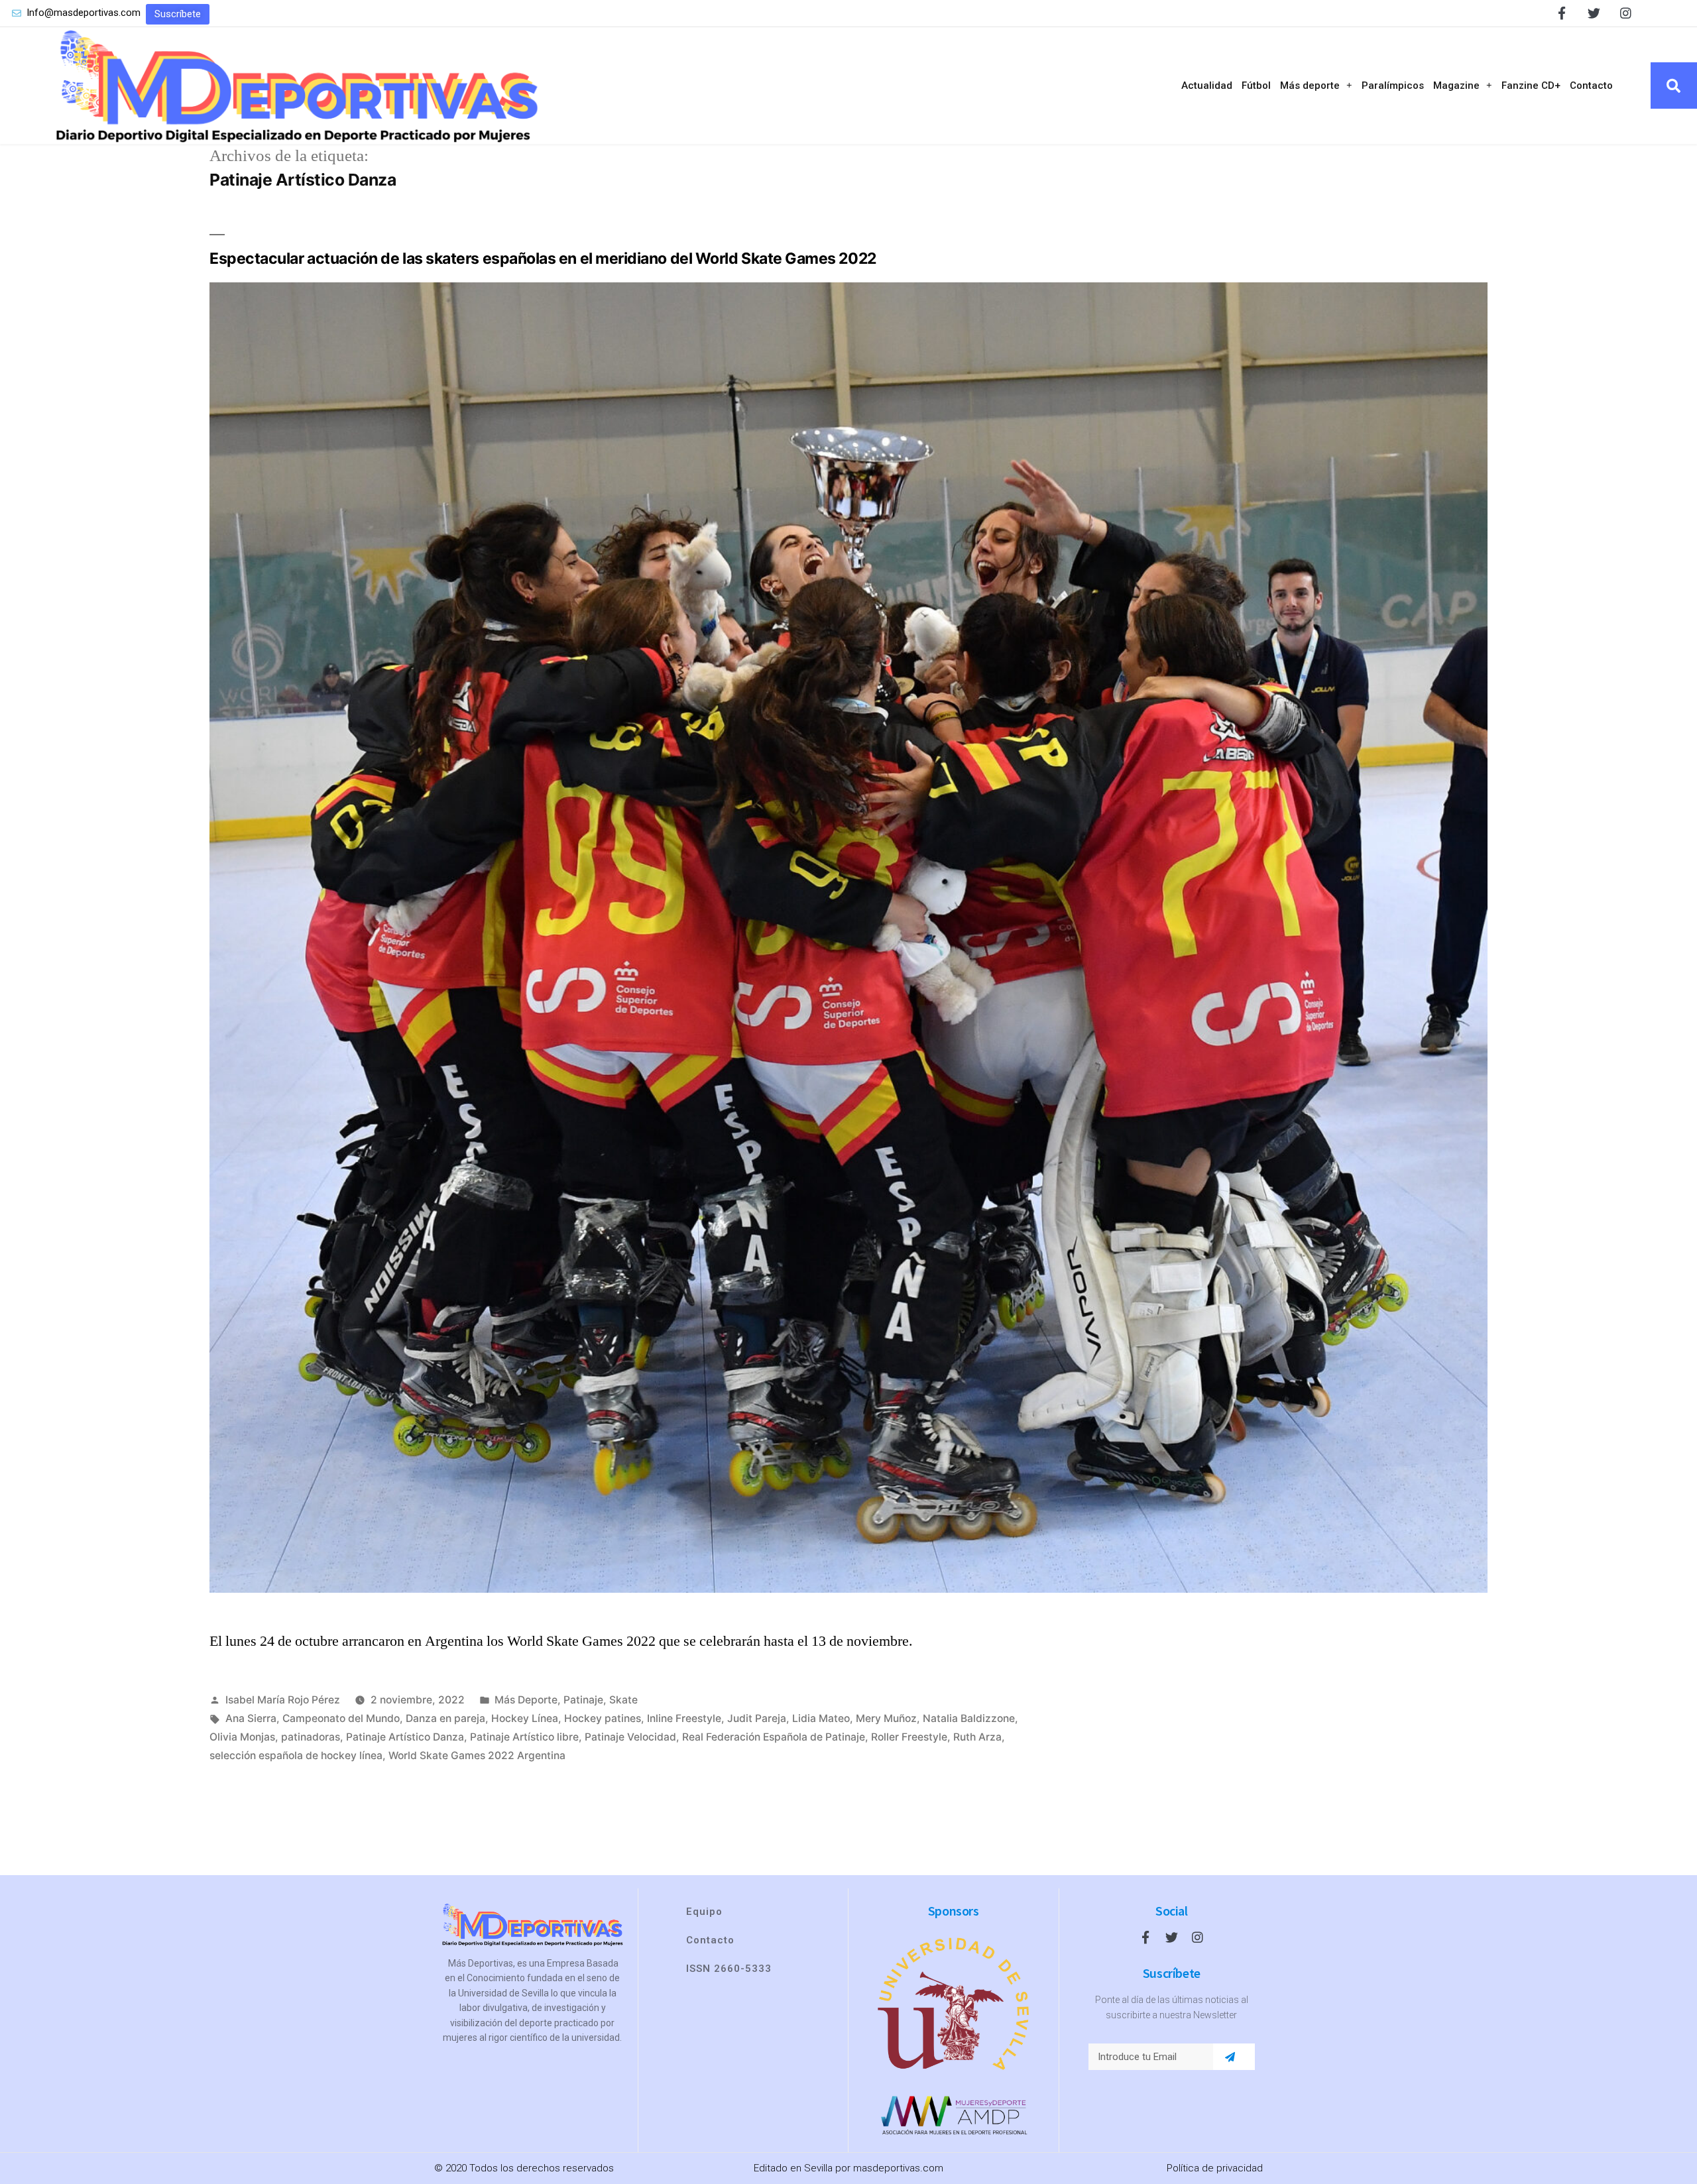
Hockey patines (603, 1718)
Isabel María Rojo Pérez (283, 1700)
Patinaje (583, 1700)
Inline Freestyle (684, 1718)
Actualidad (1207, 86)
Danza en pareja (445, 1718)
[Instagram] (1626, 13)
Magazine (1456, 86)
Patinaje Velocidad (630, 1737)
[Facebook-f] (1562, 13)
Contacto (1591, 86)
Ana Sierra (251, 1718)
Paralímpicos (1393, 86)
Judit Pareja (757, 1718)
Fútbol (1256, 86)
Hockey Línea (525, 1718)
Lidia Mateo (821, 1718)
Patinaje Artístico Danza (405, 1737)
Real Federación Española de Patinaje (774, 1737)
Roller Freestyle (909, 1737)
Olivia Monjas (242, 1737)
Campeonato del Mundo (341, 1718)
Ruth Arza (977, 1737)
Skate (623, 1700)
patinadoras (311, 1737)
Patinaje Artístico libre (524, 1737)
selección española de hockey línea (296, 1755)
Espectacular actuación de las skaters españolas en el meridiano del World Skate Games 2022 (543, 259)
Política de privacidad (1215, 2168)
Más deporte (1310, 86)
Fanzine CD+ (1531, 86)
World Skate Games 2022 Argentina (477, 1755)
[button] (178, 14)
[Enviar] (1230, 2057)
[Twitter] (1594, 13)
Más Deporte (526, 1700)
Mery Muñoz (886, 1718)
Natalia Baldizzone (969, 1718)
